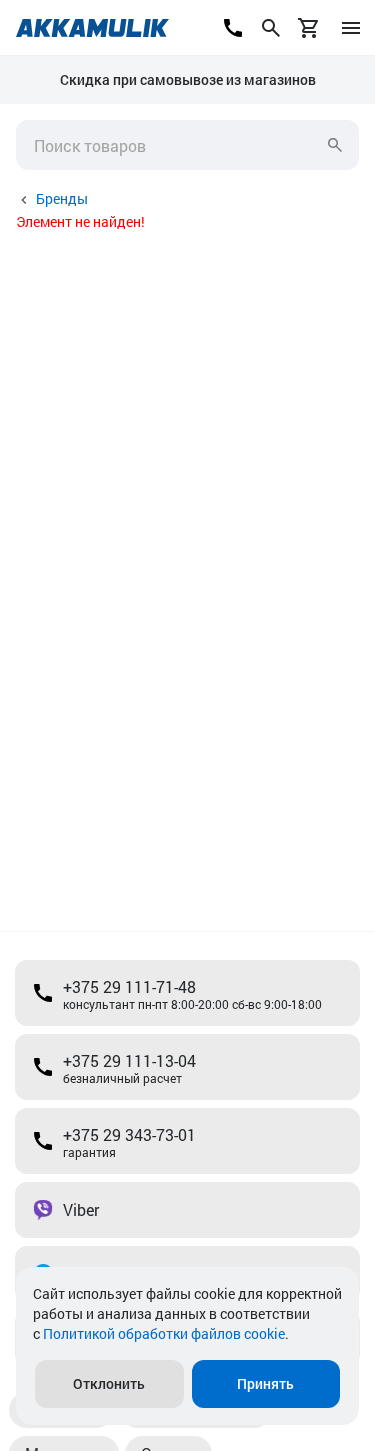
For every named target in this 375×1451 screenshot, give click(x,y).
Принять (265, 1383)
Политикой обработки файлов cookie (164, 1333)
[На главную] (92, 28)
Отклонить (109, 1383)
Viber (81, 1209)
